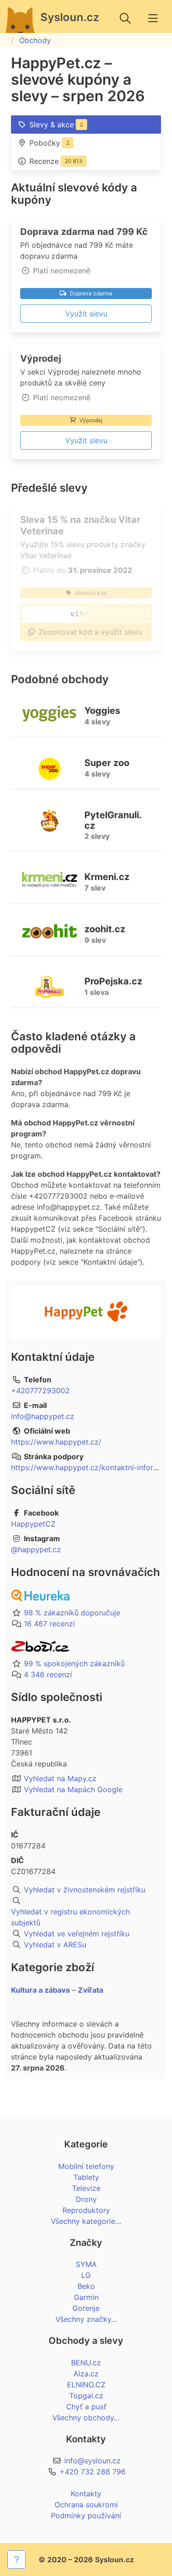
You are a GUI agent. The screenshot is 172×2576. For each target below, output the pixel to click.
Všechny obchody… (86, 2418)
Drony (86, 2199)
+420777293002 (40, 1391)
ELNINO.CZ (86, 2385)
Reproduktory (86, 2210)
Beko (86, 2286)
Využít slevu (86, 314)
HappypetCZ (33, 1524)
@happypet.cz (36, 1549)
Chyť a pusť (86, 2407)
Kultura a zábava (40, 1990)
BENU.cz (86, 2363)
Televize (86, 2188)
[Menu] (153, 18)
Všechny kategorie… (86, 2221)
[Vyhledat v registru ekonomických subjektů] (86, 1901)
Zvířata (91, 1990)
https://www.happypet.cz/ (56, 1442)
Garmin (86, 2297)
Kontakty (86, 2494)
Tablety (86, 2177)
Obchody (35, 40)
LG (86, 2275)
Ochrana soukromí (86, 2505)
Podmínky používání (86, 2516)
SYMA (86, 2264)
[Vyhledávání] (125, 18)
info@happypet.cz (43, 1416)
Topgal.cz (86, 2396)
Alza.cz (86, 2374)
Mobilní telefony (86, 2166)
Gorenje (86, 2308)
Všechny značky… (86, 2319)
